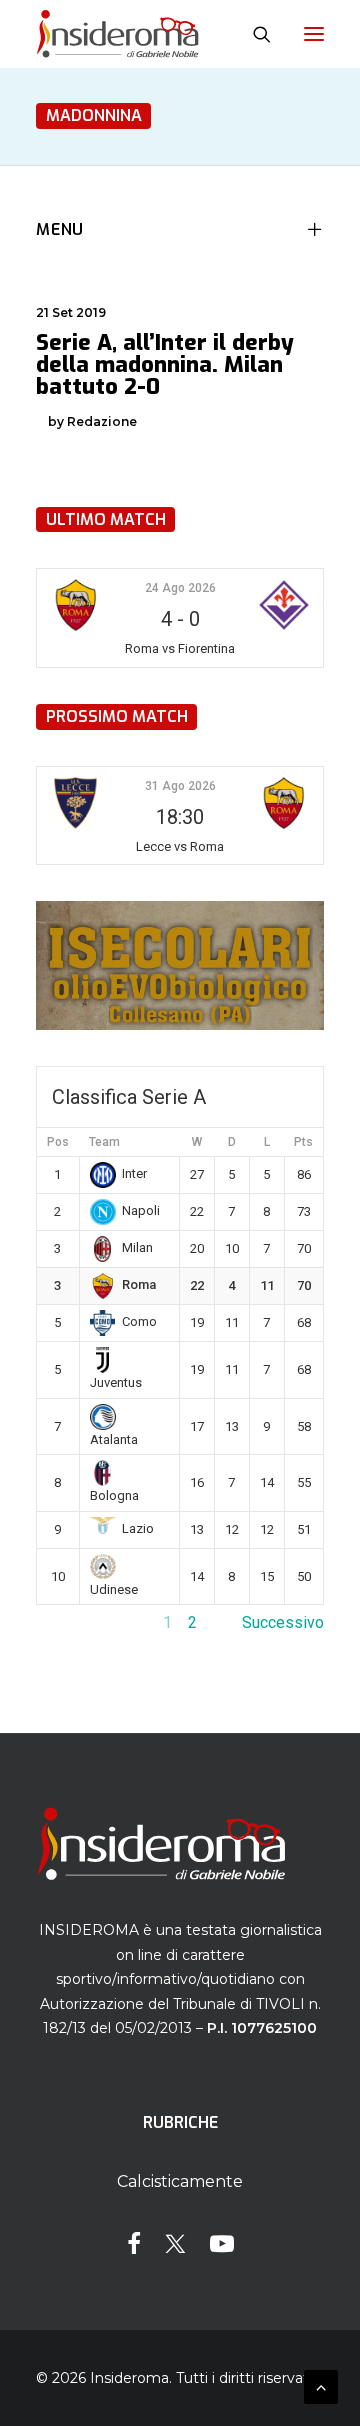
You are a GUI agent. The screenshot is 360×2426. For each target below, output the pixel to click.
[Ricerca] (253, 34)
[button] (314, 34)
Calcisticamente (180, 2181)
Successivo (283, 1622)
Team (104, 1142)
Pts (303, 1142)
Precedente (77, 1622)
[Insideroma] (117, 34)
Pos (58, 1142)
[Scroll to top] (321, 2385)
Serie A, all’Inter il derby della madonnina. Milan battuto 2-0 (165, 364)
